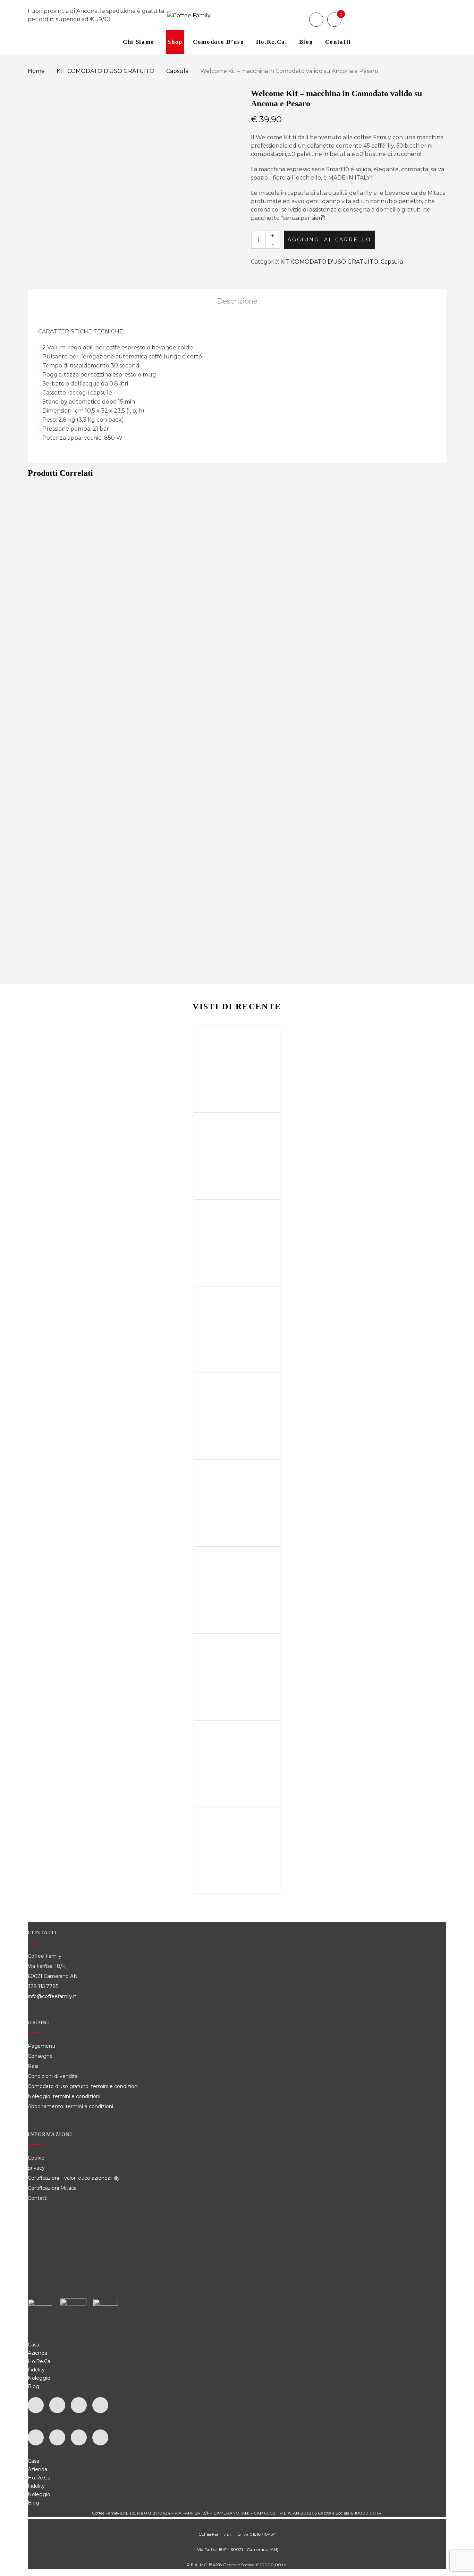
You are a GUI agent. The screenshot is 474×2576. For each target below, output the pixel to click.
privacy (36, 2168)
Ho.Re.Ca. (40, 2361)
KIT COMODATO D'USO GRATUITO (105, 71)
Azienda (37, 2353)
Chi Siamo (139, 42)
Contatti (338, 42)
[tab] (237, 301)
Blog (306, 42)
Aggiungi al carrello (329, 240)
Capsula (177, 71)
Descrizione (237, 301)
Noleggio (39, 2378)
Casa (33, 2345)
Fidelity (36, 2370)
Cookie (37, 2158)
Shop (175, 42)
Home (36, 71)
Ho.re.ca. (272, 42)
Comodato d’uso (219, 42)
